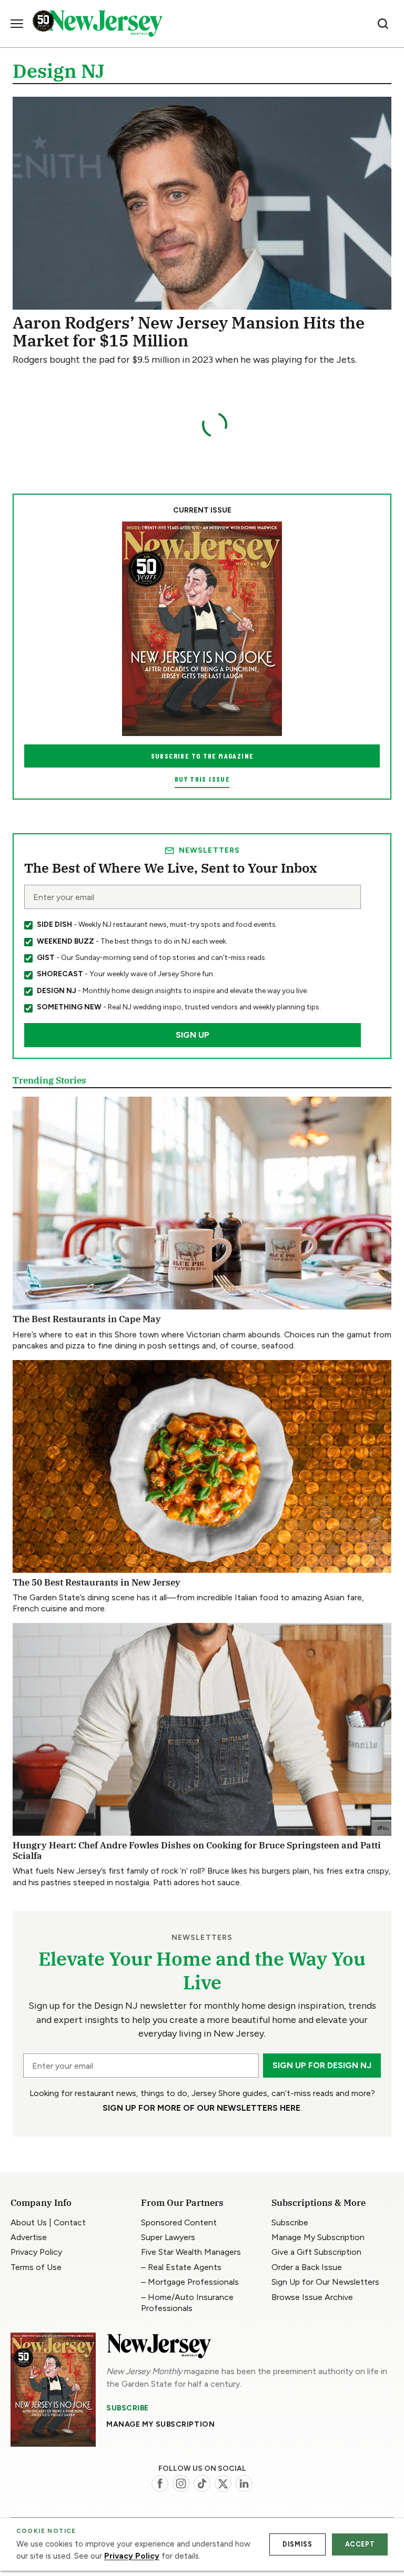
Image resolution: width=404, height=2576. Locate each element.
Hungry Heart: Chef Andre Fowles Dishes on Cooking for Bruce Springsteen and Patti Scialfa (197, 1851)
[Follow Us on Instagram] (181, 2483)
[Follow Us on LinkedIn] (244, 2483)
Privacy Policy (132, 2556)
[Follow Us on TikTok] (202, 2483)
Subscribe (128, 2408)
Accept (360, 2544)
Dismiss (297, 2544)
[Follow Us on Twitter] (223, 2483)
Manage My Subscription (160, 2424)
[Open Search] (383, 24)
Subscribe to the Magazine (202, 756)
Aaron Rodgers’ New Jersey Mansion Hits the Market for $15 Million (189, 331)
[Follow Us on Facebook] (160, 2483)
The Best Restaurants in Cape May (87, 1319)
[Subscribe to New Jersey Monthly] (53, 2390)
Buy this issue (202, 779)
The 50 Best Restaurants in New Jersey (97, 1582)
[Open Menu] (17, 24)
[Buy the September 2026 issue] (202, 628)
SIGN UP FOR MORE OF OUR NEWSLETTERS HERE (201, 2108)
